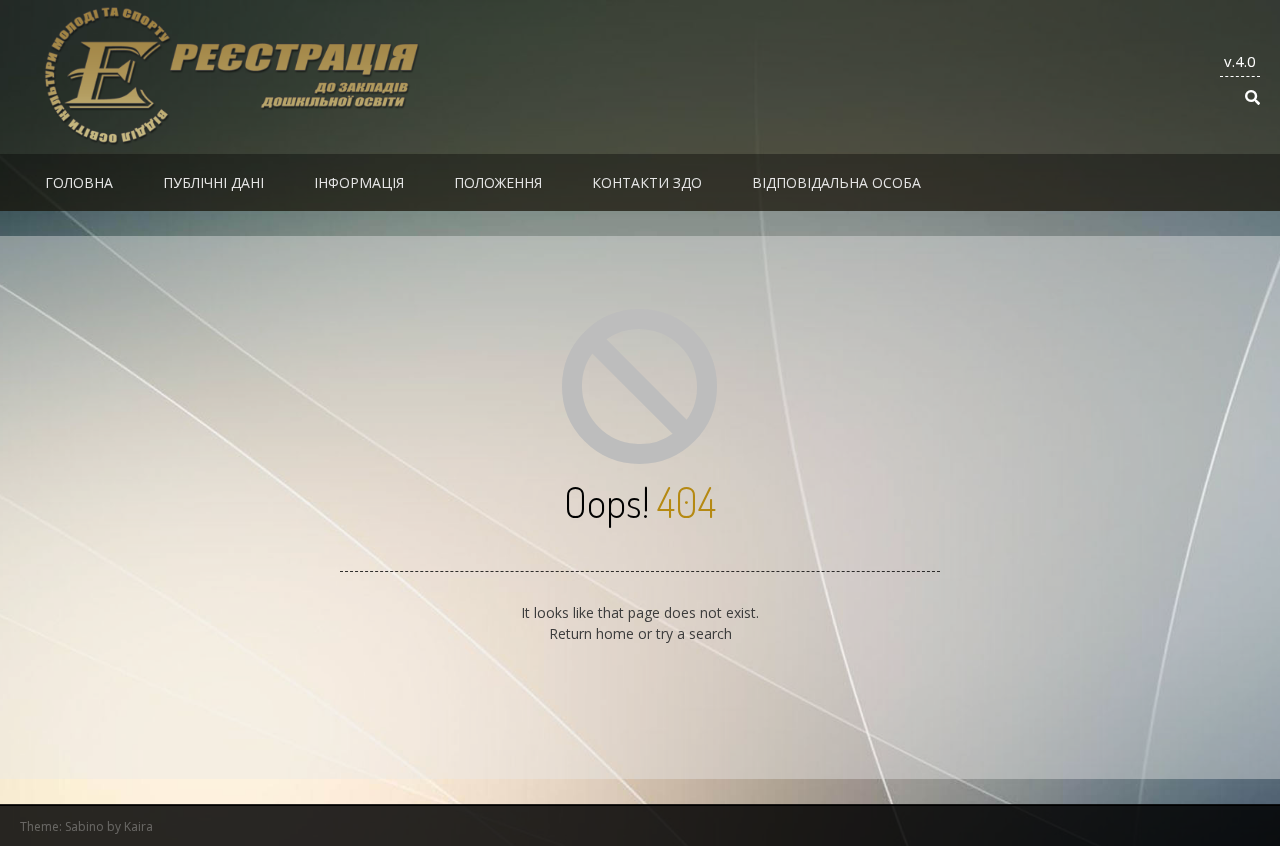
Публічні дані (213, 182)
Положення (498, 182)
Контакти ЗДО (647, 182)
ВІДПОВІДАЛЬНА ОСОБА (836, 182)
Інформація (359, 182)
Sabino (84, 826)
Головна (79, 182)
